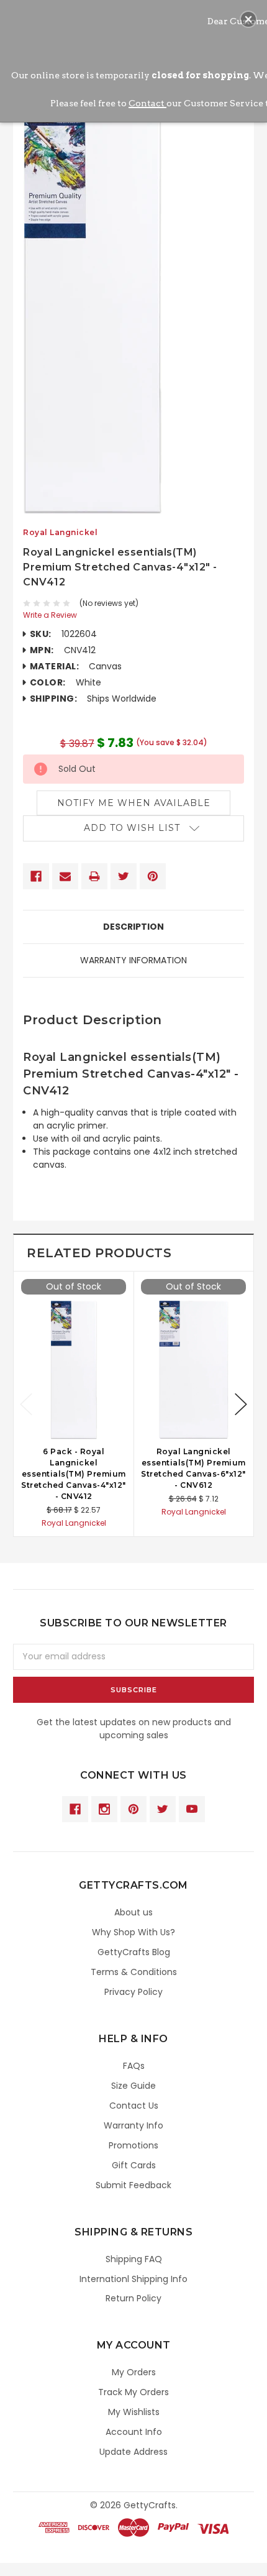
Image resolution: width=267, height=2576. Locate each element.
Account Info (134, 2432)
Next (241, 1404)
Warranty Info (133, 2125)
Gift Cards (134, 2165)
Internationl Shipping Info (133, 2279)
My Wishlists (134, 2412)
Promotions (133, 2145)
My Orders (134, 2372)
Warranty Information (133, 960)
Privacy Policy (133, 1992)
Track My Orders (133, 2392)
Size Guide (133, 2086)
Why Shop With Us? (133, 1932)
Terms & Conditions (134, 1972)
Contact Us (134, 2106)
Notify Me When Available (134, 803)
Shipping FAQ (134, 2259)
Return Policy (133, 2298)
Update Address (133, 2452)
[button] (248, 19)
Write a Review (50, 615)
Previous (26, 1404)
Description (133, 927)
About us (133, 1912)
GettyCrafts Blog (134, 1952)
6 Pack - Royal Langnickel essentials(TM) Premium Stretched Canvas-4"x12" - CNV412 (74, 1474)
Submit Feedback (133, 2185)
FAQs (134, 2066)
